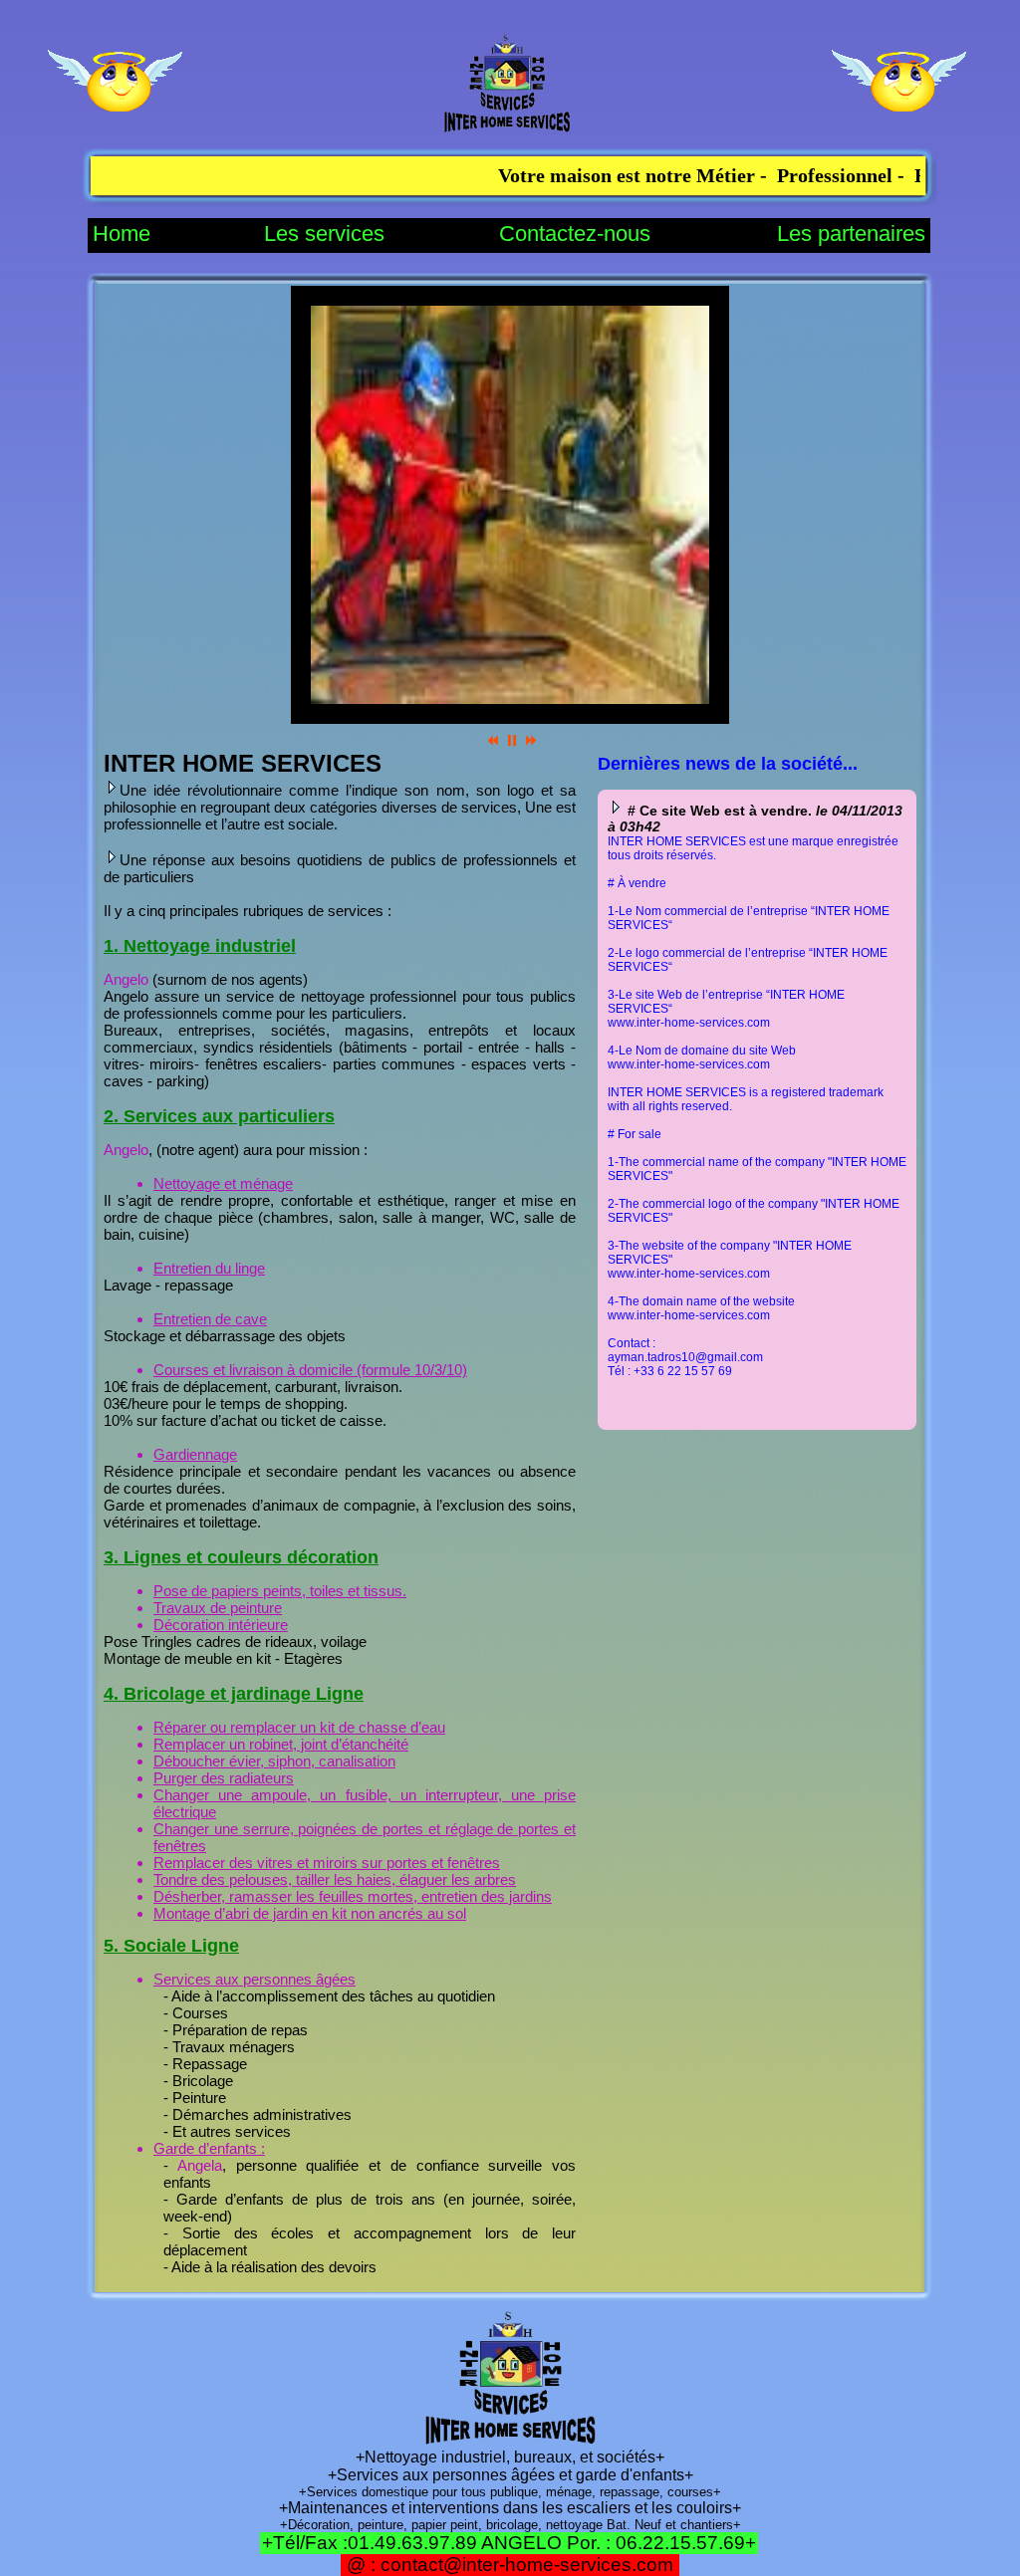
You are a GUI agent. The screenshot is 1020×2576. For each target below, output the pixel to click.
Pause (512, 740)
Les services (324, 234)
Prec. (493, 740)
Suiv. (531, 740)
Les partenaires (851, 234)
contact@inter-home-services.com (527, 2565)
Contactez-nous (575, 234)
